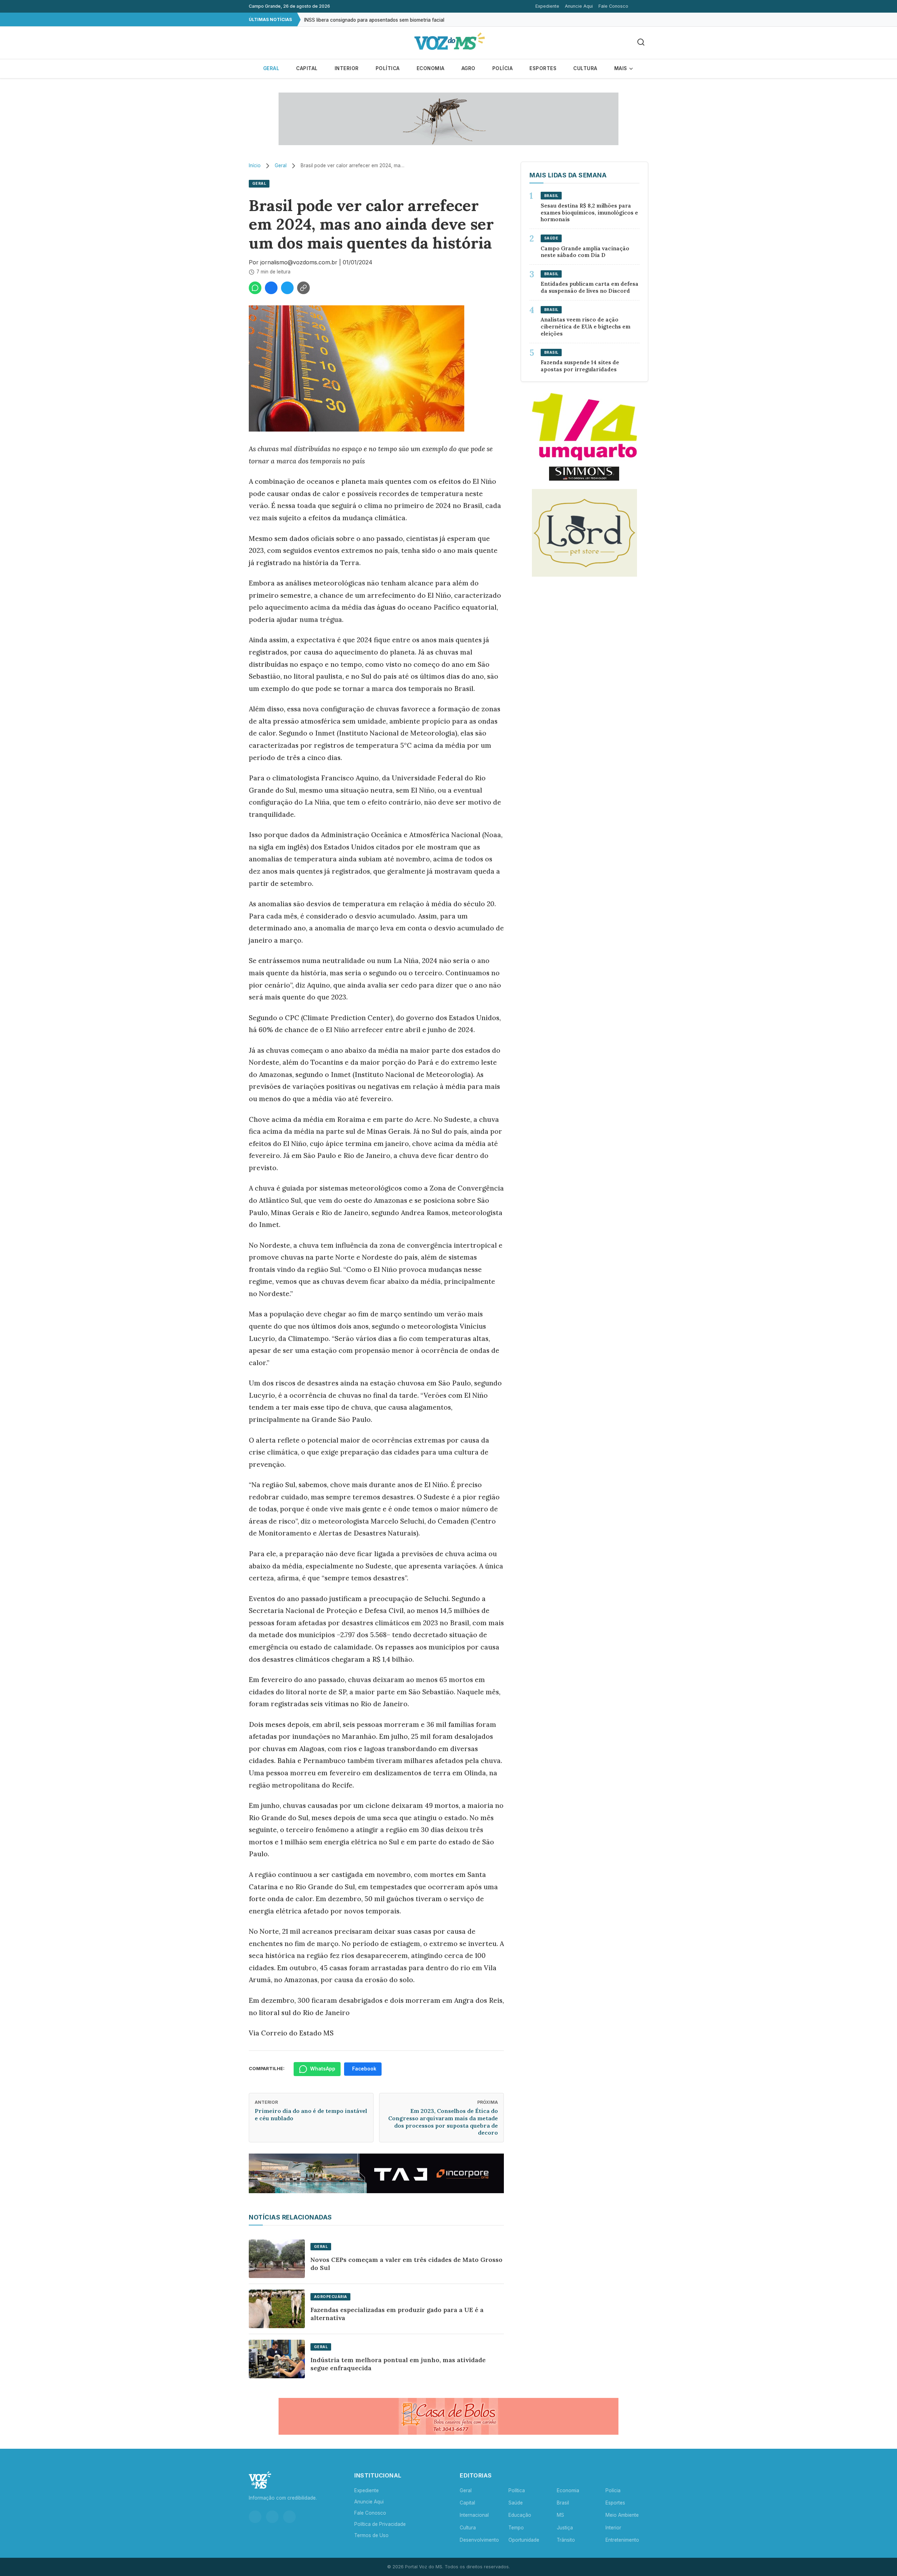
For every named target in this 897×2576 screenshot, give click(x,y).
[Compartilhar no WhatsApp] (255, 288)
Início (255, 165)
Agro (468, 68)
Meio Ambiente (622, 2515)
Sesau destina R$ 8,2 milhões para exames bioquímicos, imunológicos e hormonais (589, 213)
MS (560, 2515)
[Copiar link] (303, 288)
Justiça (565, 2528)
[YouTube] (289, 2517)
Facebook (364, 2069)
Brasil (563, 2503)
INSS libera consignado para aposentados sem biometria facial (374, 19)
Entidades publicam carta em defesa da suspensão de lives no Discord (590, 287)
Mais (621, 68)
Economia (431, 68)
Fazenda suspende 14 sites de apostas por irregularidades (580, 366)
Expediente (547, 6)
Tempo (516, 2528)
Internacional (474, 2515)
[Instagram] (255, 2517)
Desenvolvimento (479, 2540)
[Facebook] (272, 2517)
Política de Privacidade (380, 2524)
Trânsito (566, 2540)
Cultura (585, 68)
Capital (307, 68)
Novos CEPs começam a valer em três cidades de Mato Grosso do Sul (406, 2264)
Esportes (543, 68)
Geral (271, 68)
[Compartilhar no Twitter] (287, 288)
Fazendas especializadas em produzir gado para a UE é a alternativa (397, 2314)
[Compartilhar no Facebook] (271, 288)
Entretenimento (622, 2540)
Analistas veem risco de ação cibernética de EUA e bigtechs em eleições (586, 327)
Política (388, 68)
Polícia (503, 68)
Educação (520, 2515)
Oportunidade (524, 2540)
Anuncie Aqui (579, 6)
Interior (347, 68)
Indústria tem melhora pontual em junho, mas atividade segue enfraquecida (398, 2364)
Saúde (516, 2503)
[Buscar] (641, 43)
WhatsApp (323, 2069)
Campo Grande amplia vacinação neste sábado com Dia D (585, 252)
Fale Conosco (613, 6)
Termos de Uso (371, 2535)
